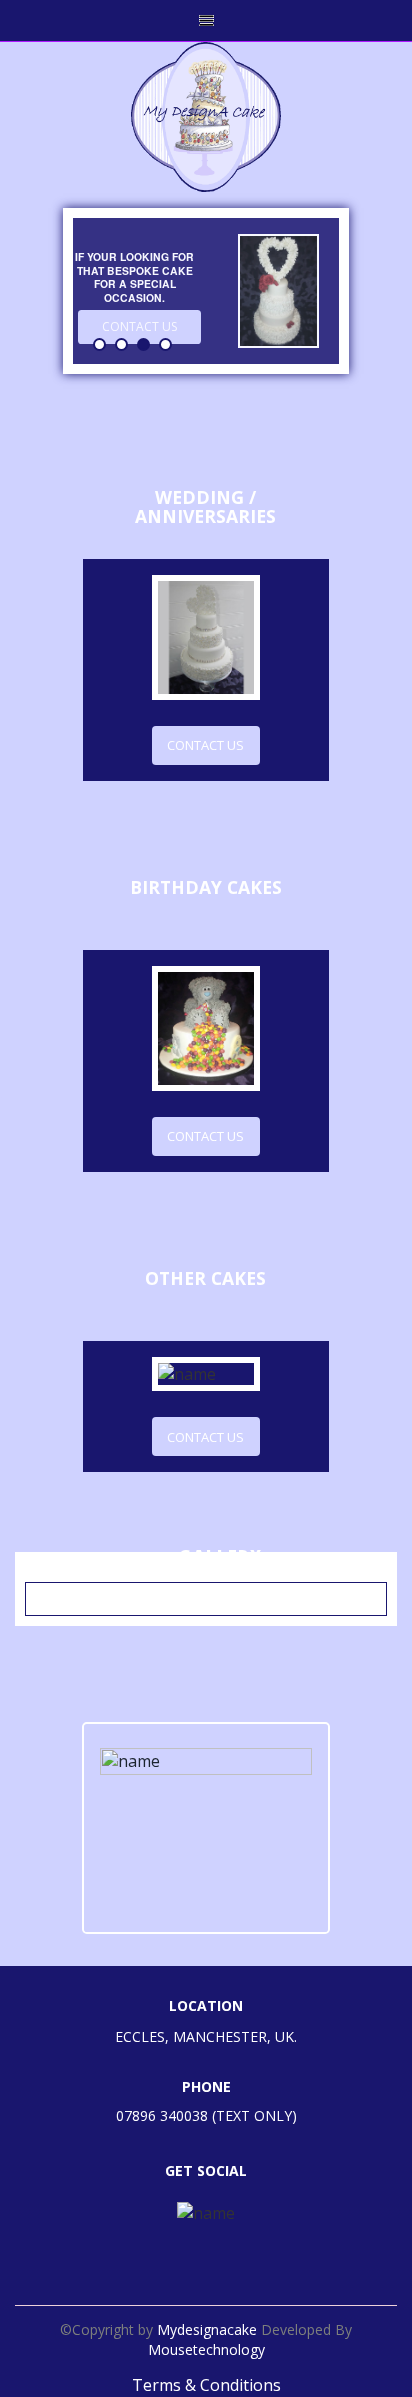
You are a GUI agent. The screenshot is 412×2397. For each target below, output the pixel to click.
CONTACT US (205, 745)
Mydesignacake (209, 2329)
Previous (61, 307)
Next (352, 297)
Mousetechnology (206, 2349)
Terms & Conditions (206, 2385)
